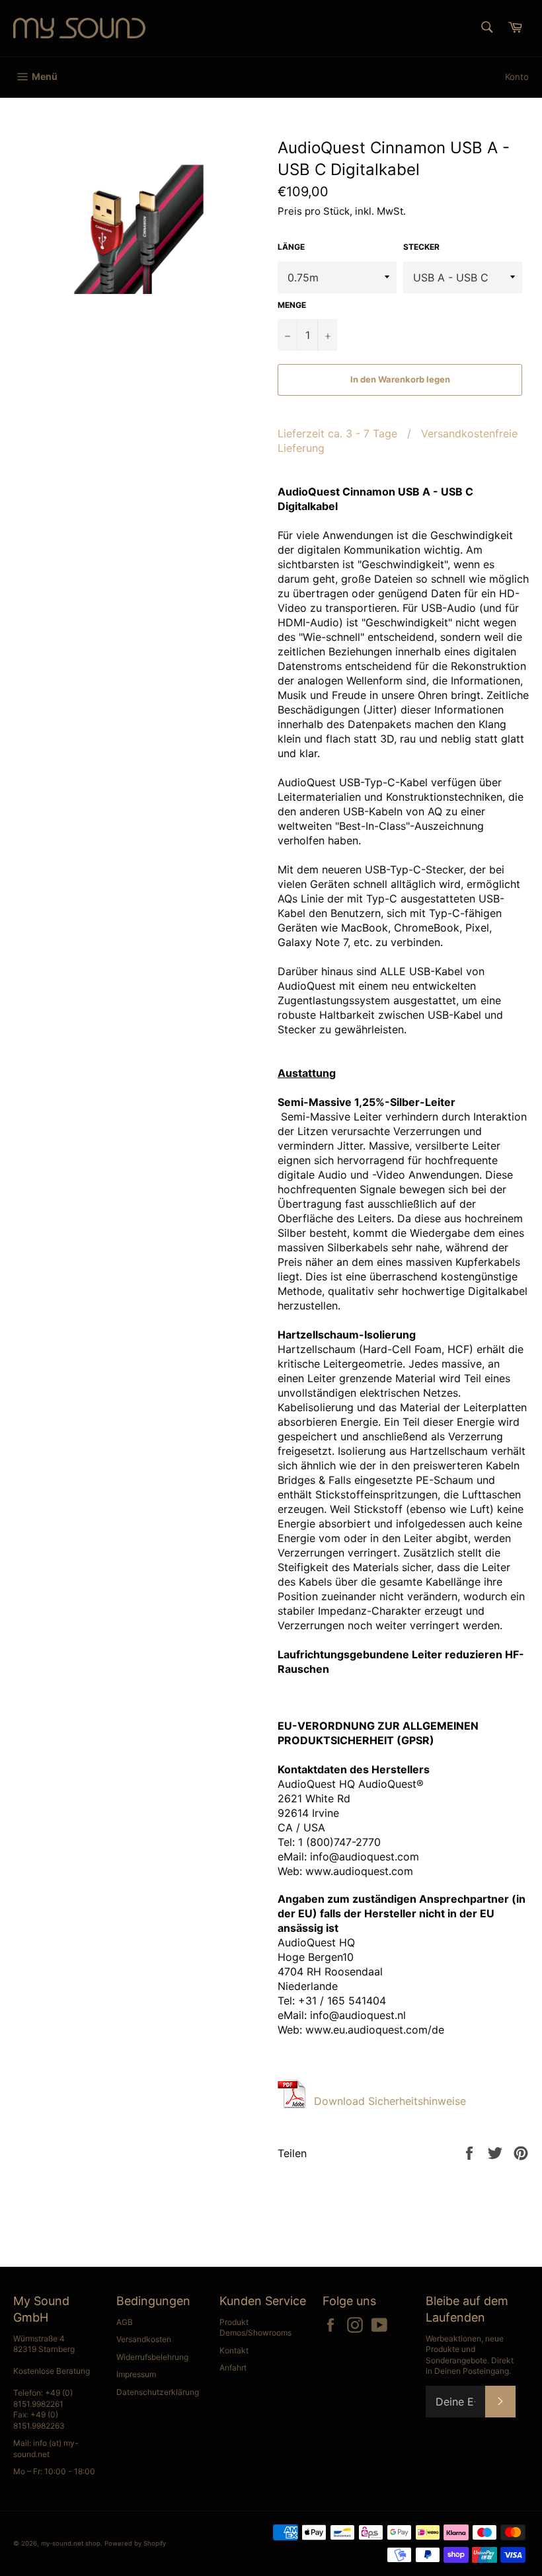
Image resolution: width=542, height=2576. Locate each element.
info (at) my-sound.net (46, 2448)
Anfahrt (233, 2368)
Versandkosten (144, 2339)
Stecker (421, 247)
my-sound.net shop (71, 2543)
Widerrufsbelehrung (152, 2357)
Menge (292, 305)
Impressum (136, 2374)
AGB (125, 2322)
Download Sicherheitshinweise (390, 2101)
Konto (517, 77)
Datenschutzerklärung (158, 2392)
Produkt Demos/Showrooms (255, 2328)
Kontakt (234, 2350)
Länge (291, 247)
